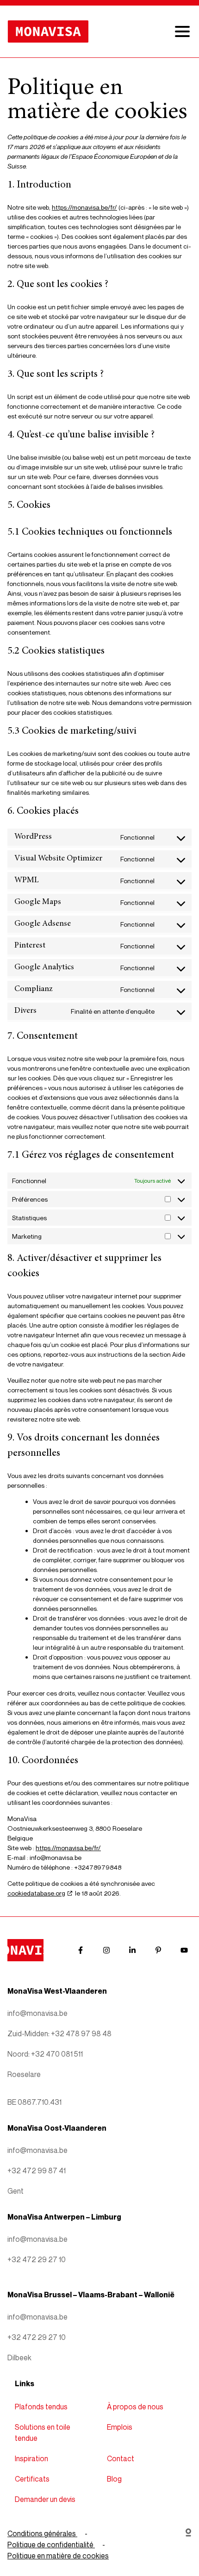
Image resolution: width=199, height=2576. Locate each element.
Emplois (120, 2427)
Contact (121, 2458)
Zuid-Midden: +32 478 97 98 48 (59, 2033)
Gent (16, 2191)
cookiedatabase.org (36, 1893)
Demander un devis (45, 2499)
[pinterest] (158, 1950)
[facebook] (81, 1950)
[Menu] (182, 31)
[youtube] (184, 1950)
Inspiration (31, 2458)
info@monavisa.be (37, 2013)
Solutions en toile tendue (43, 2433)
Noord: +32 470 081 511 (45, 2054)
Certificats (32, 2479)
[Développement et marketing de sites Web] (188, 2545)
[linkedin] (132, 1950)
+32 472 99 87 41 (37, 2171)
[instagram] (106, 1950)
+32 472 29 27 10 (37, 2259)
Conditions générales (42, 2533)
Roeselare (24, 2074)
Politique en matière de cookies (58, 2556)
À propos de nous (135, 2407)
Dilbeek (19, 2358)
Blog (114, 2479)
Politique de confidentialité (51, 2545)
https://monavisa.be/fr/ (84, 207)
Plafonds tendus (41, 2407)
